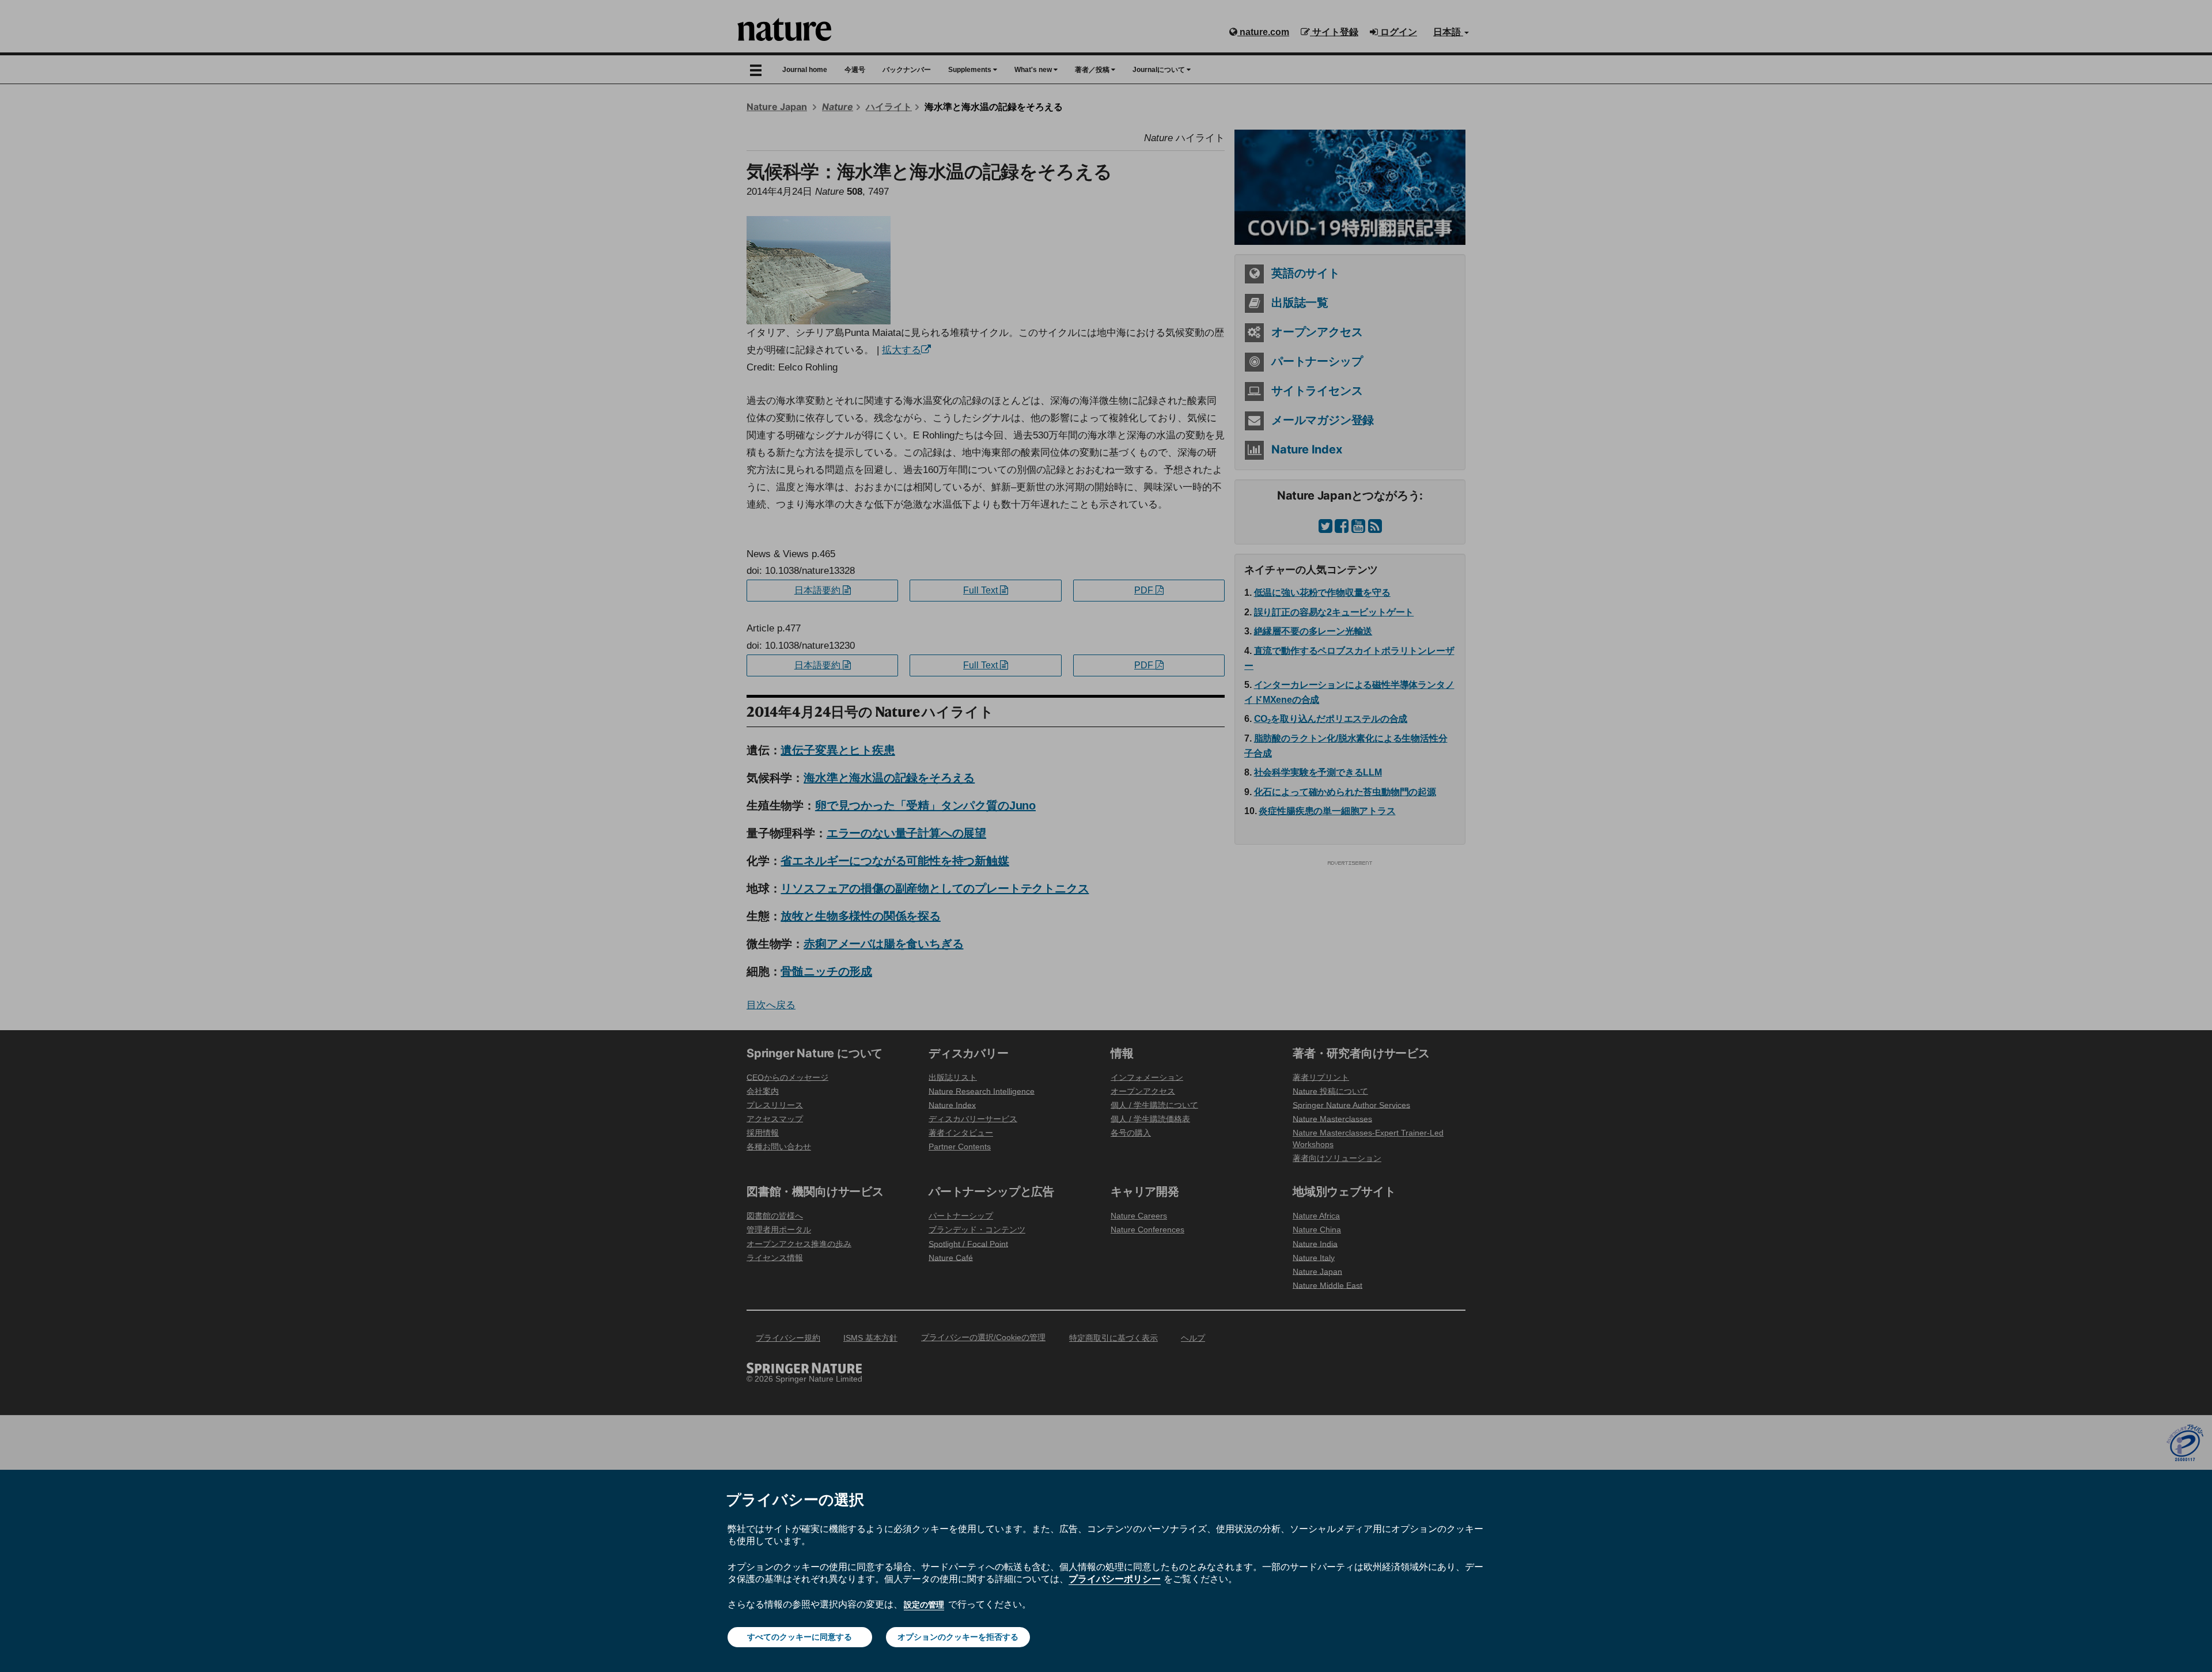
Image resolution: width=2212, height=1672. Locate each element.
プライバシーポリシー (1115, 1579)
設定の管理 (924, 1605)
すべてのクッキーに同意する (800, 1637)
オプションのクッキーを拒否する (958, 1637)
